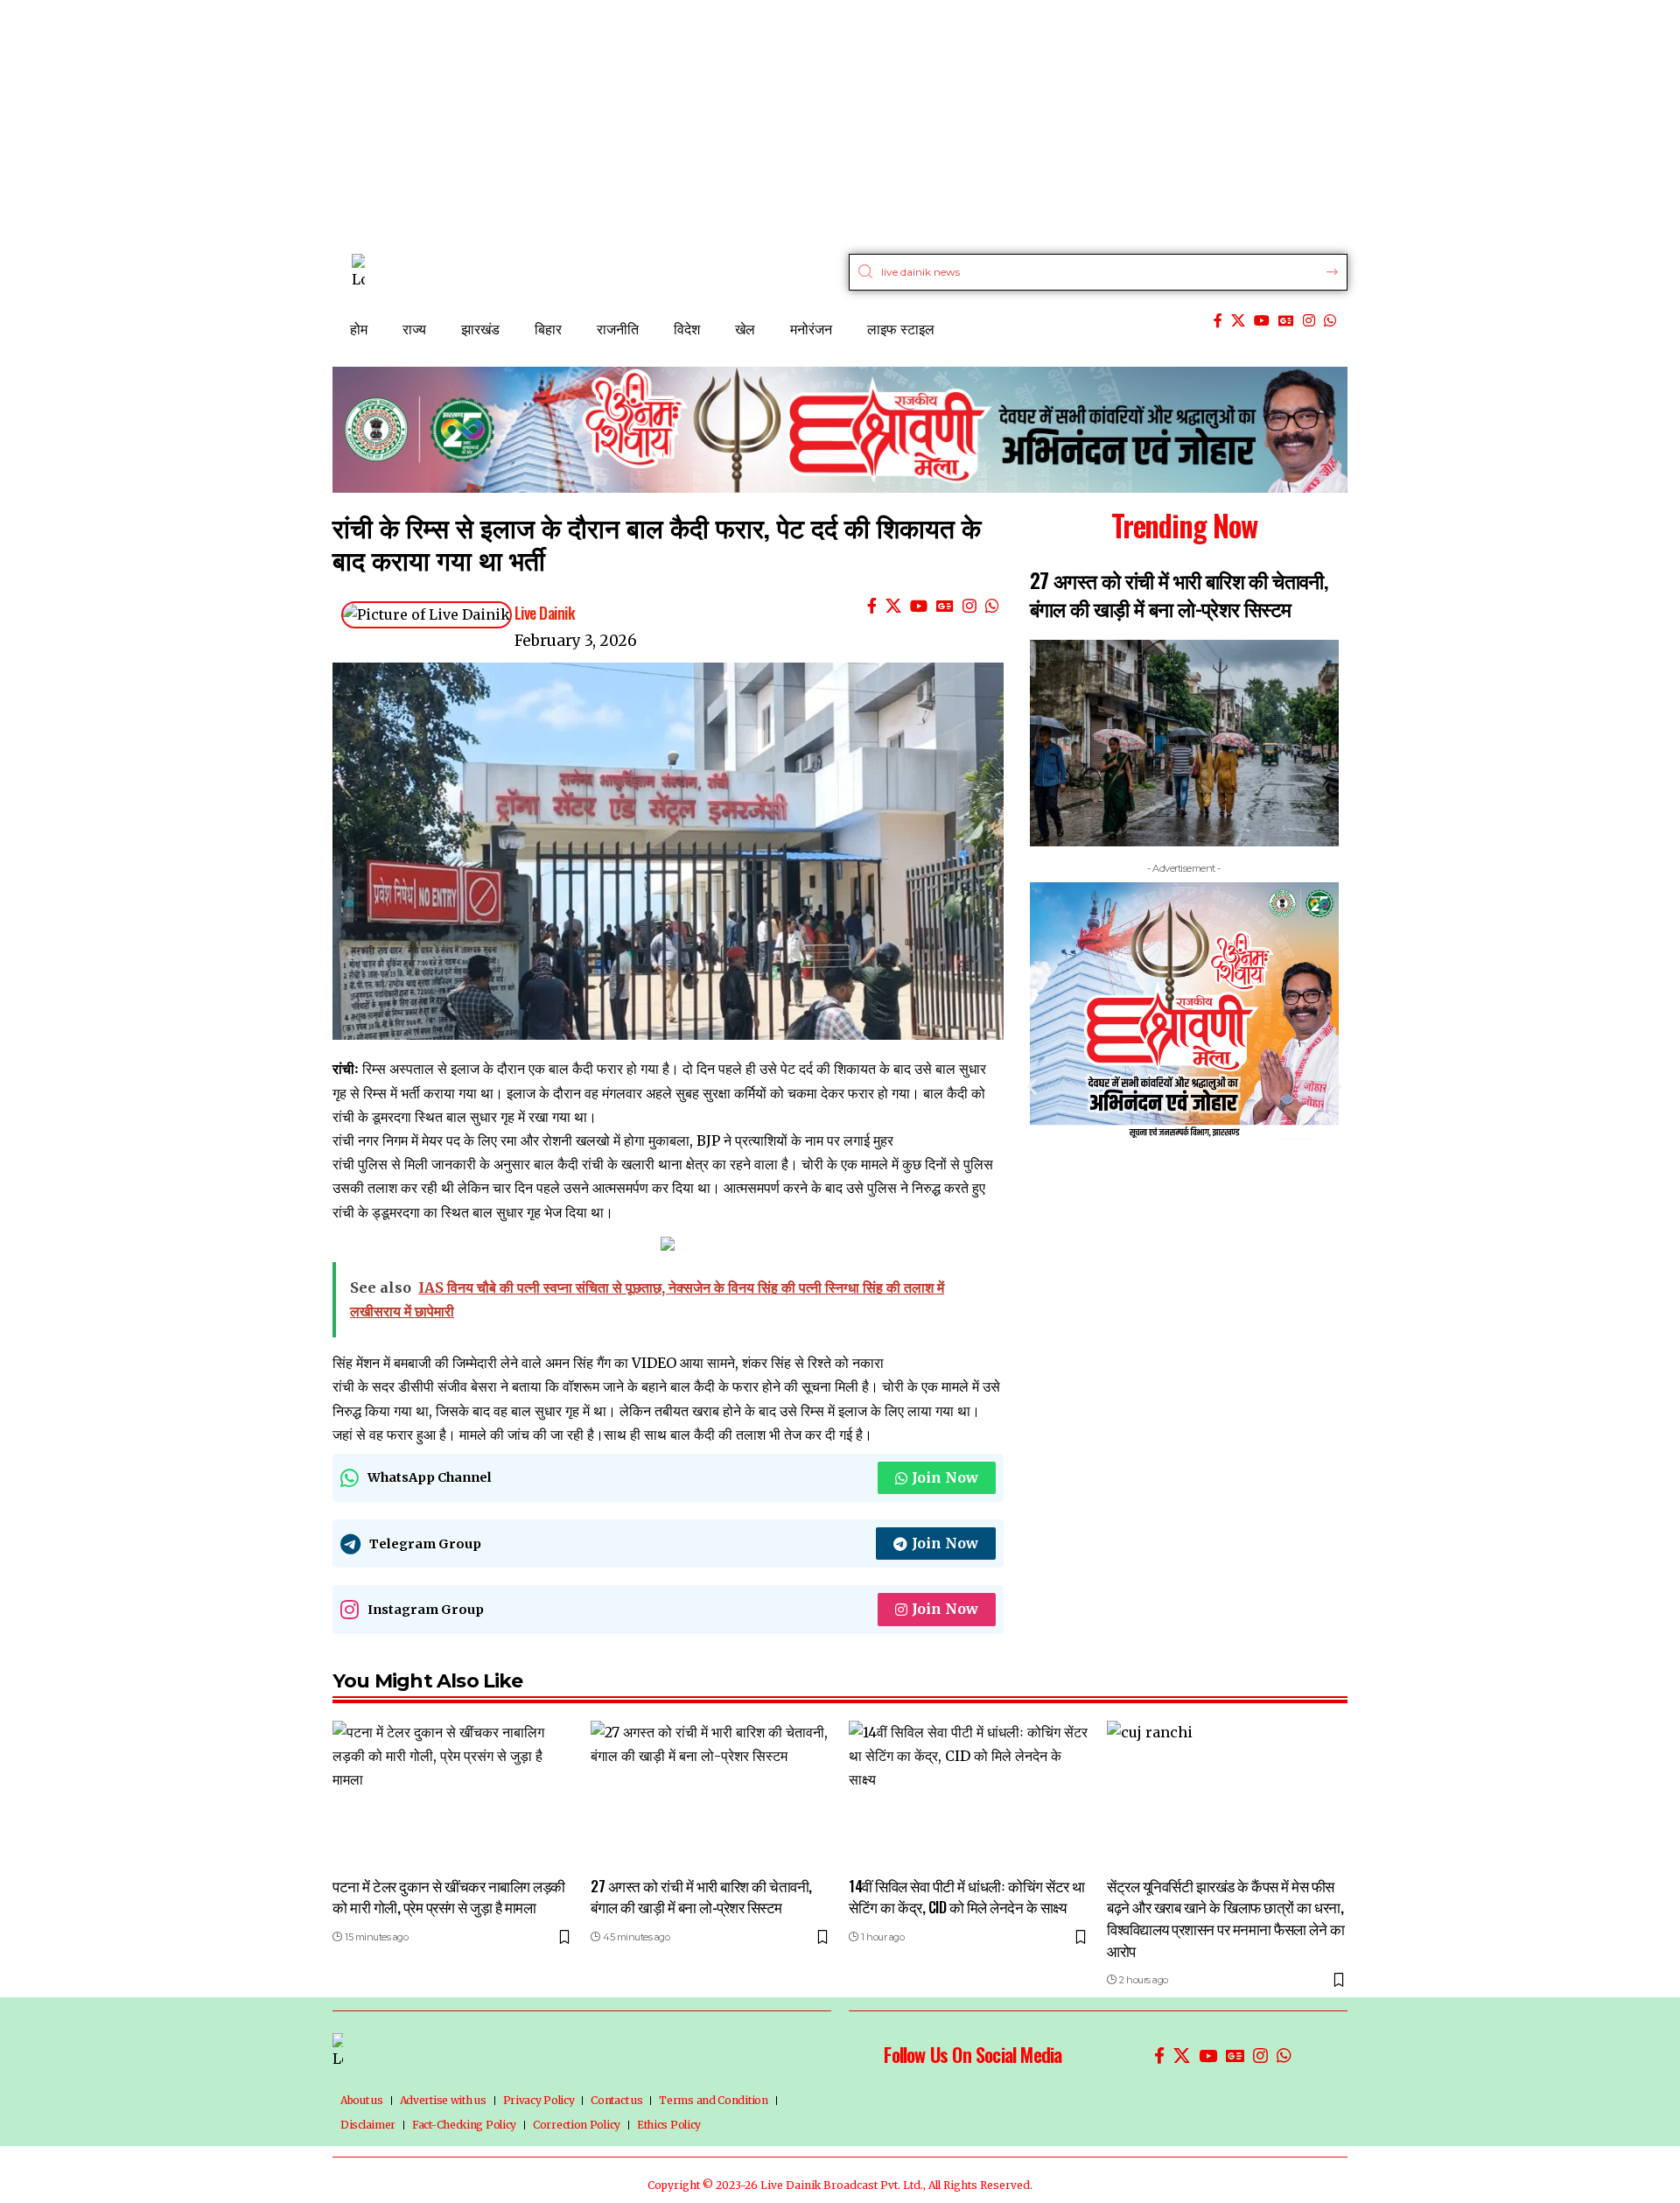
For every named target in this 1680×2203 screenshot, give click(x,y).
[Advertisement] (525, 123)
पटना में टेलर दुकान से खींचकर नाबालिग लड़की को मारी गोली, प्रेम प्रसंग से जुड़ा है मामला (449, 1897)
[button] (1032, 1086)
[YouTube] (1262, 321)
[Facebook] (1218, 321)
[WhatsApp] (1330, 321)
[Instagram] (1309, 321)
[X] (1238, 321)
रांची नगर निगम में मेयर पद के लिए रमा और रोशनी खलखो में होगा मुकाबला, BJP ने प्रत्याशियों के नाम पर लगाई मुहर (613, 1140)
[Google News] (1286, 321)
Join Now (945, 1477)
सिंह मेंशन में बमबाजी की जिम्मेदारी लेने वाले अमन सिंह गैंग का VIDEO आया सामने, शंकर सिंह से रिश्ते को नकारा (608, 1363)
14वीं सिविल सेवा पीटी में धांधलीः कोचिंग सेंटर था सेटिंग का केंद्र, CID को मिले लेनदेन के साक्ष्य (967, 1897)
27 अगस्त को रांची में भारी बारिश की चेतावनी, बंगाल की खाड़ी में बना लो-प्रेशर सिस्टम (1179, 594)
